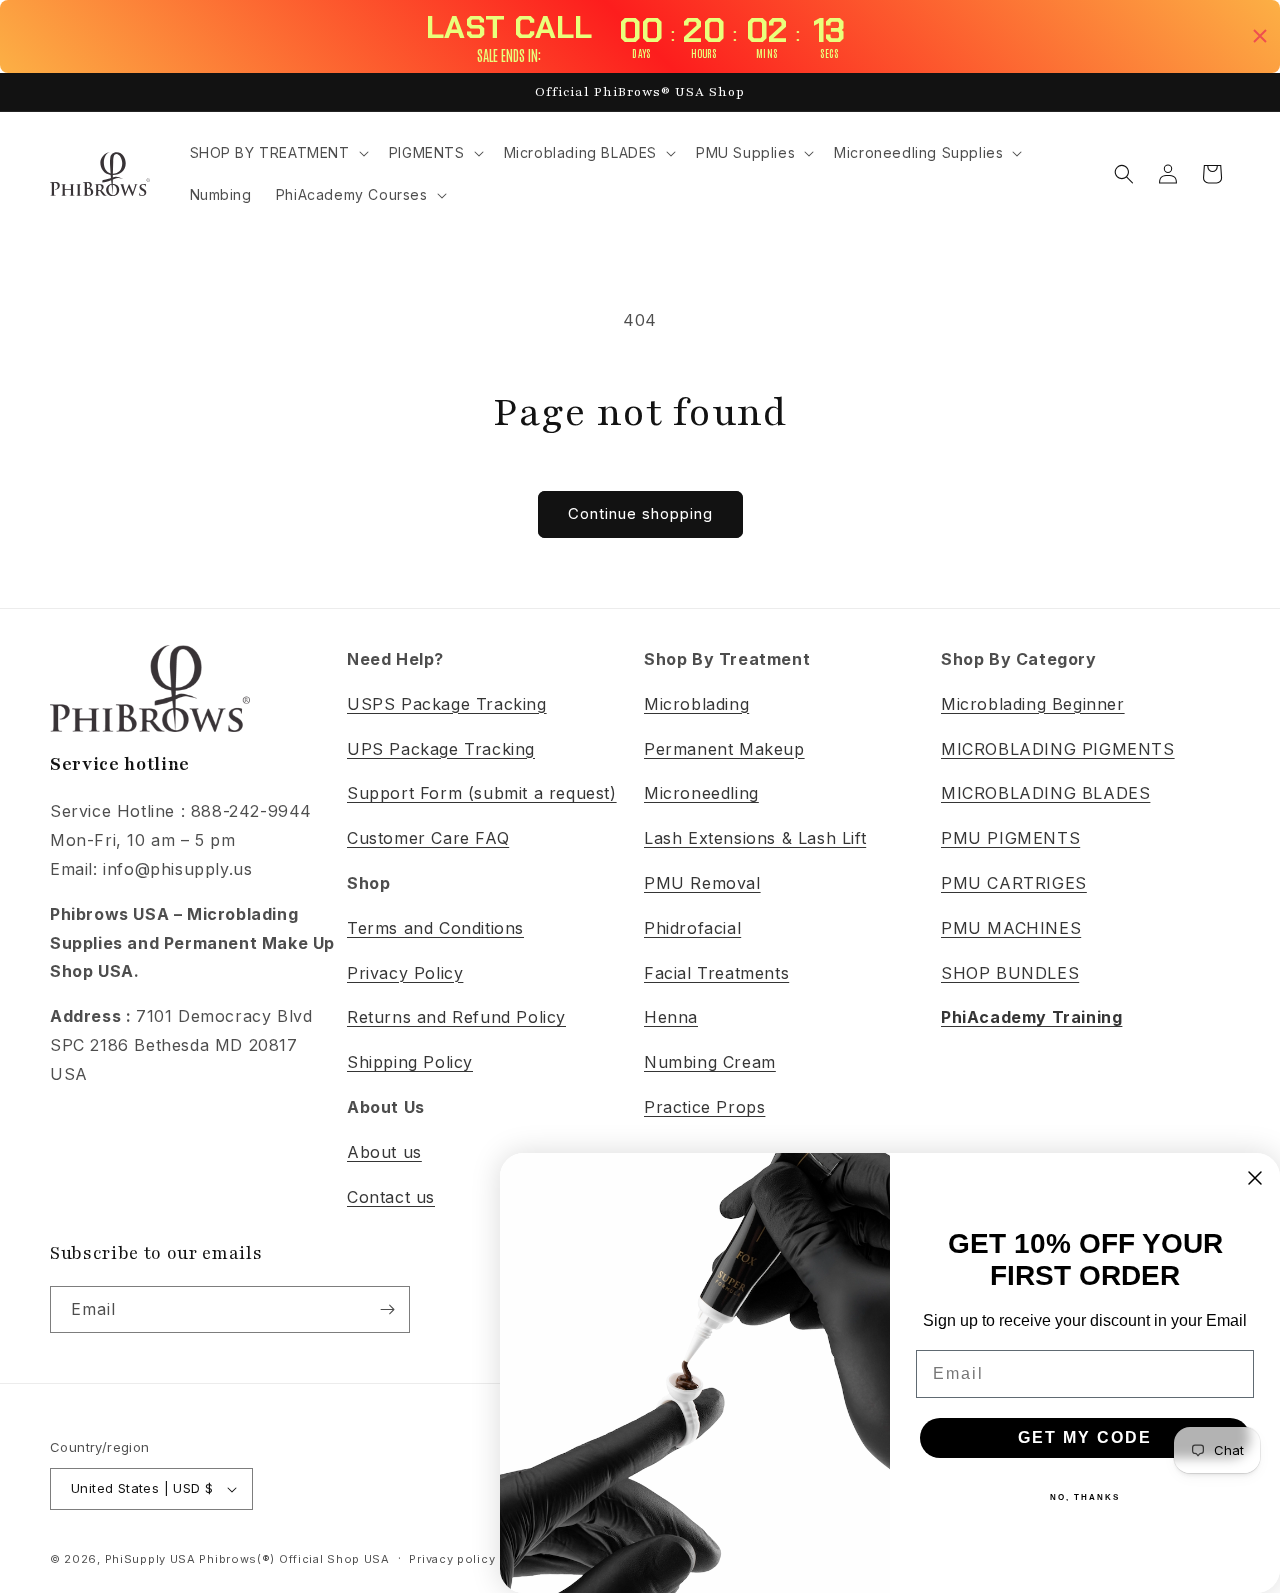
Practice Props (704, 1107)
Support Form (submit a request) (482, 793)
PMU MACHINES (1011, 928)
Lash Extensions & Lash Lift (755, 838)
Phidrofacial (692, 928)
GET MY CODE (1085, 1437)
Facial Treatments (716, 973)
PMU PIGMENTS (1010, 838)
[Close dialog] (1255, 1178)
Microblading (696, 704)
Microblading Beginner (1033, 704)
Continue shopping (640, 513)
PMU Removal (702, 883)
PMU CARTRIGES (1014, 883)
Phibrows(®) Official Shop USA (294, 1559)
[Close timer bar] (1260, 36)
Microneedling (701, 793)
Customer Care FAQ (428, 838)
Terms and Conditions (435, 928)
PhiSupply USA (150, 1559)
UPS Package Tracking (441, 749)
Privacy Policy (405, 973)
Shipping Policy (410, 1062)
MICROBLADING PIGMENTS (1058, 749)
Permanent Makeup (724, 749)
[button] (277, 153)
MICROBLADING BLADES (1045, 793)
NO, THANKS (1085, 1497)
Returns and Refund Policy (456, 1017)
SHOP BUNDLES (1010, 973)
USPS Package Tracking (447, 704)
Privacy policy (452, 1559)
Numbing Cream (710, 1062)
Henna (671, 1017)
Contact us (391, 1197)
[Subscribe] (387, 1309)
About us (384, 1152)
